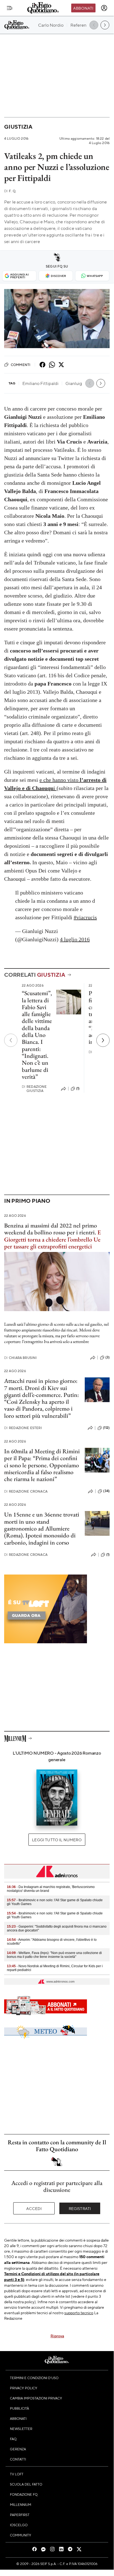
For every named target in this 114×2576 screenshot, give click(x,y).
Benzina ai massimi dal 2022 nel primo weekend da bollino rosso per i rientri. (51, 1229)
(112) (106, 1428)
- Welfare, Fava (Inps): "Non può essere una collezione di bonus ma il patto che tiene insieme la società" (54, 1955)
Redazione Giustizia (34, 1089)
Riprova (57, 2336)
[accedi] (104, 8)
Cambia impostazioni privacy (36, 2398)
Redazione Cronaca (26, 1491)
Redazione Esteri (23, 1428)
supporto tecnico (79, 2313)
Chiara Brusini (20, 1358)
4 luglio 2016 (75, 939)
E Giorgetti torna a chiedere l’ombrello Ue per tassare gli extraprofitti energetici (53, 1239)
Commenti (21, 365)
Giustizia (18, 127)
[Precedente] (11, 1040)
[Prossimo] (103, 1040)
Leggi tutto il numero (57, 1840)
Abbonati (83, 8)
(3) (108, 1357)
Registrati (80, 2208)
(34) (106, 1491)
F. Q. (10, 191)
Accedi (34, 2208)
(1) (78, 1088)
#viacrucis (85, 917)
